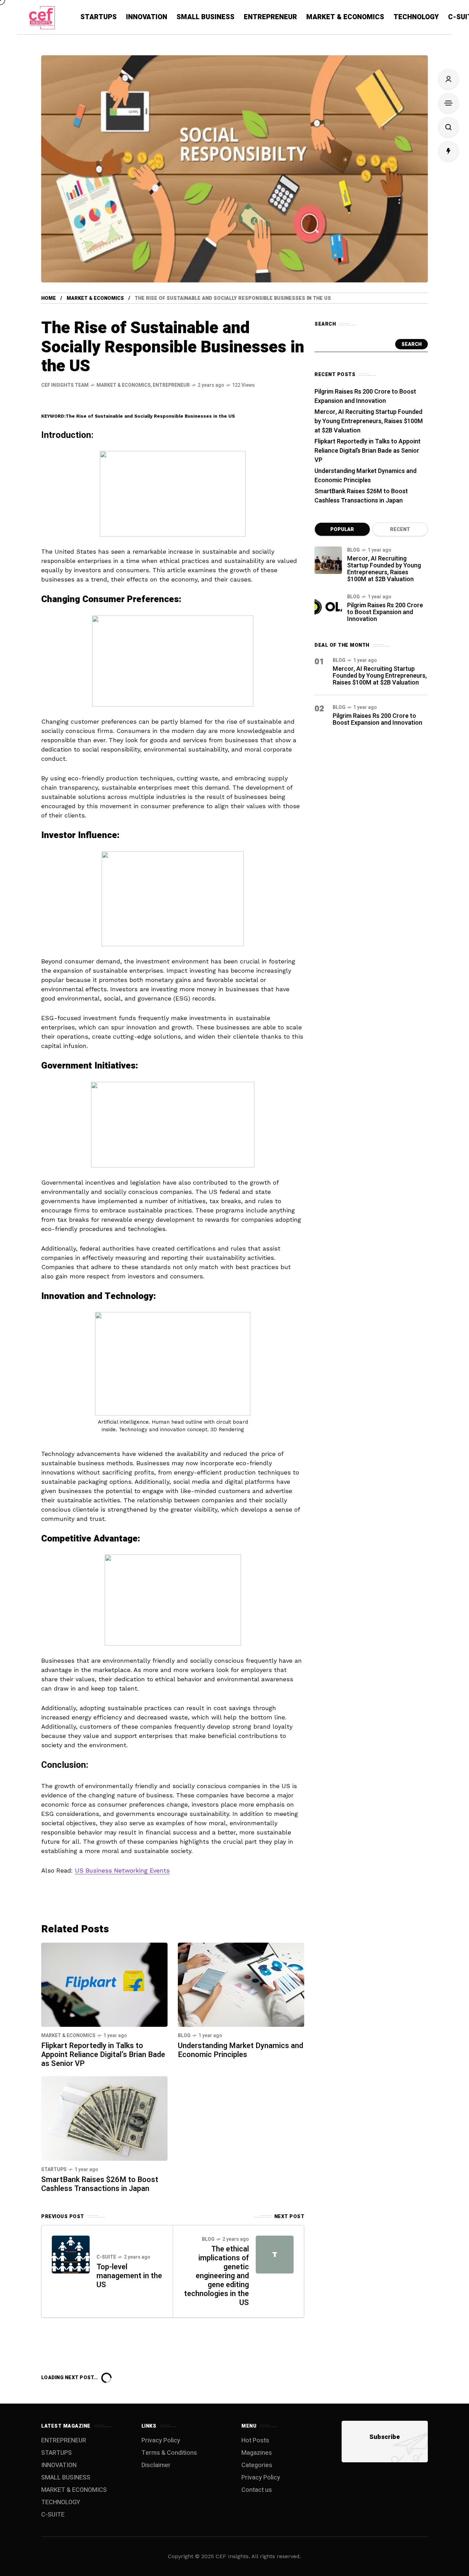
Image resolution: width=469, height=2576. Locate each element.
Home (49, 298)
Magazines (257, 2453)
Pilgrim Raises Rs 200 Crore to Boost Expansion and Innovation (365, 396)
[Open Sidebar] (448, 103)
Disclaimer (156, 2465)
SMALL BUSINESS (66, 2478)
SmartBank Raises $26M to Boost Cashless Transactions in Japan (100, 2184)
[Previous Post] (71, 2255)
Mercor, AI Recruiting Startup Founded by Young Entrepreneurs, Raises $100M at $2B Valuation (369, 421)
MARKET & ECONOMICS (95, 298)
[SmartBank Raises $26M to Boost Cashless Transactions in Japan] (104, 2118)
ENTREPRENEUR (171, 385)
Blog (184, 2036)
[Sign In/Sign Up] (448, 79)
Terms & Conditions (169, 2453)
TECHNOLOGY (61, 2502)
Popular (342, 529)
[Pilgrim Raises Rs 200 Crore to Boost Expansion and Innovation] (328, 607)
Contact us (257, 2490)
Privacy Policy (161, 2441)
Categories (257, 2465)
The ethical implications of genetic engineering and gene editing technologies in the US (216, 2276)
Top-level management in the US (129, 2276)
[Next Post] (275, 2255)
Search (411, 344)
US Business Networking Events (122, 1870)
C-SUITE (106, 2257)
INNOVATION (59, 2465)
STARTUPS (54, 2170)
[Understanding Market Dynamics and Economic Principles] (241, 1984)
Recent (400, 529)
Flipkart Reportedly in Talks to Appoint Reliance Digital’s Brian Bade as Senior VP (103, 2055)
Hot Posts (255, 2441)
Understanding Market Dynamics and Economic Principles (241, 2050)
